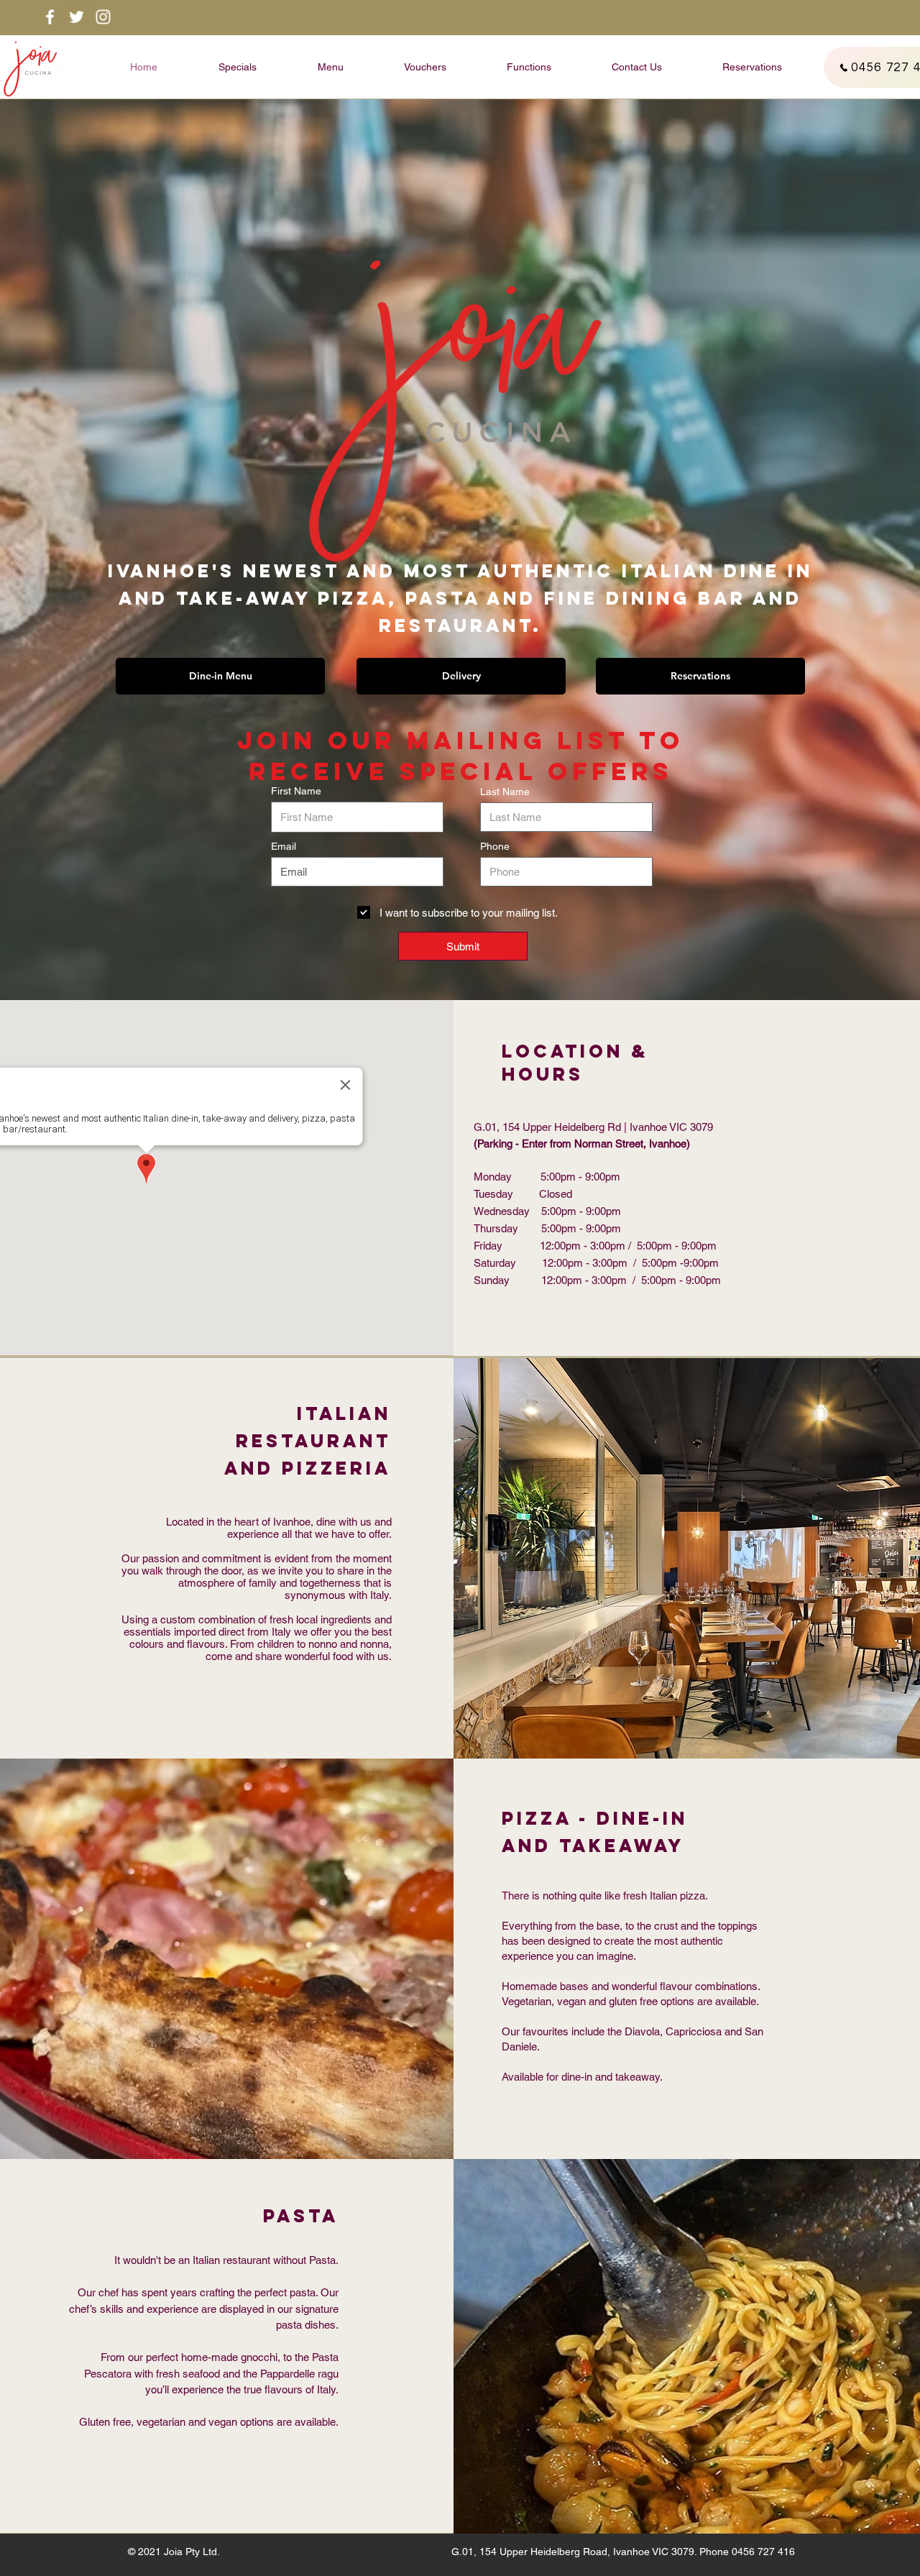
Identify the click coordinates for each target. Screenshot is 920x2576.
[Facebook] (50, 17)
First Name (296, 791)
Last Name (505, 792)
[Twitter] (77, 17)
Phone (495, 846)
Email (284, 846)
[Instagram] (103, 17)
